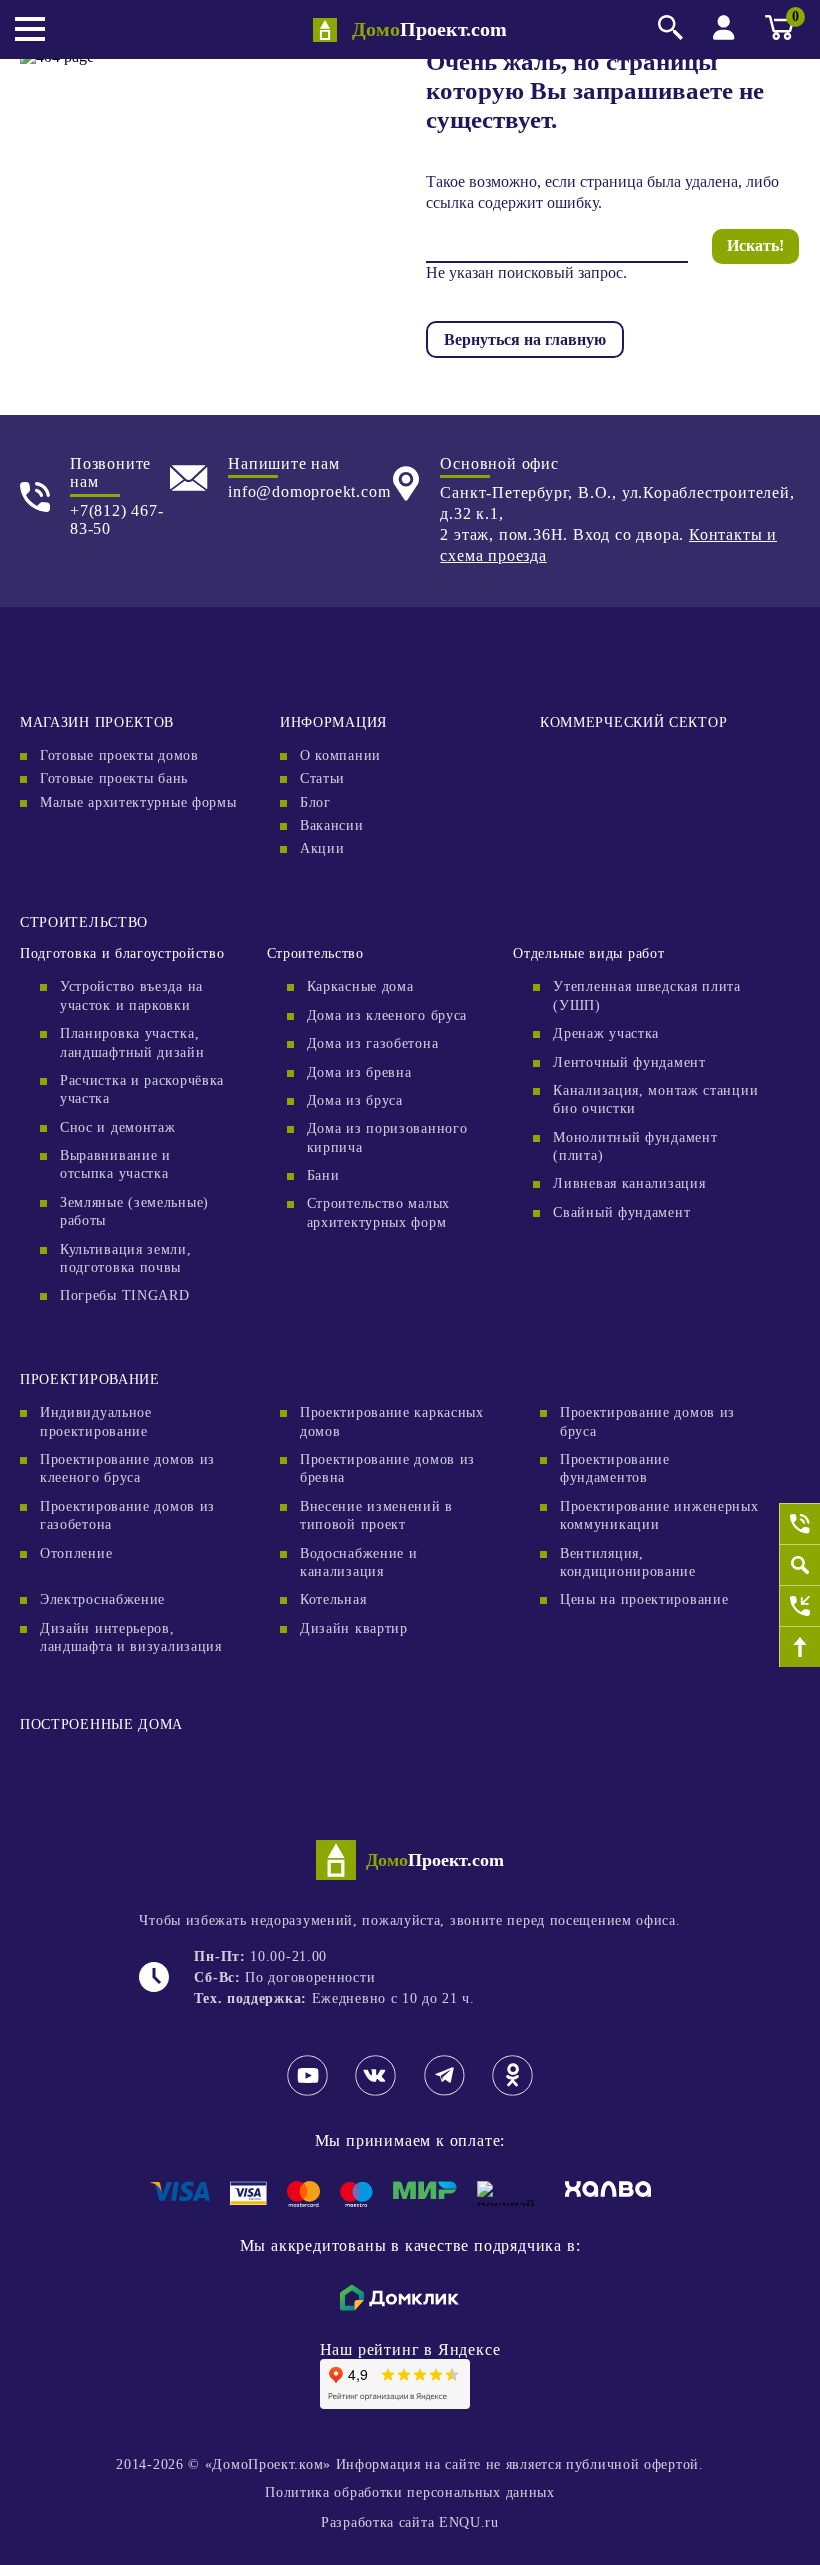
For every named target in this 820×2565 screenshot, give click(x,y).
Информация (333, 722)
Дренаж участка (606, 1033)
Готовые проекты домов (119, 755)
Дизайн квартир (354, 1628)
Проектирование (90, 1379)
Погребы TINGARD (125, 1295)
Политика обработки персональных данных (410, 2492)
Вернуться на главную (525, 339)
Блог (315, 802)
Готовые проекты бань (114, 778)
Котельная (333, 1599)
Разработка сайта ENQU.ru (410, 2522)
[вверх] (799, 1646)
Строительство (84, 922)
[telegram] (444, 2092)
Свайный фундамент (621, 1212)
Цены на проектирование (644, 1599)
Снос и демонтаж (118, 1127)
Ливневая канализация (629, 1183)
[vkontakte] (375, 2092)
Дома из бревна (359, 1072)
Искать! (755, 245)
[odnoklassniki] (512, 2092)
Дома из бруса (355, 1100)
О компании (340, 755)
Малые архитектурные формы (138, 802)
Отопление (76, 1553)
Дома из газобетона (373, 1043)
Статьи (322, 778)
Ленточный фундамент (629, 1062)
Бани (323, 1175)
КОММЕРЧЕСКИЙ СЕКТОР (633, 722)
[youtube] (307, 2092)
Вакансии (332, 825)
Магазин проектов (97, 722)
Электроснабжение (102, 1599)
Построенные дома (101, 1724)
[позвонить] (799, 1523)
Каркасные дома (360, 986)
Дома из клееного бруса (387, 1015)
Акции (322, 848)
